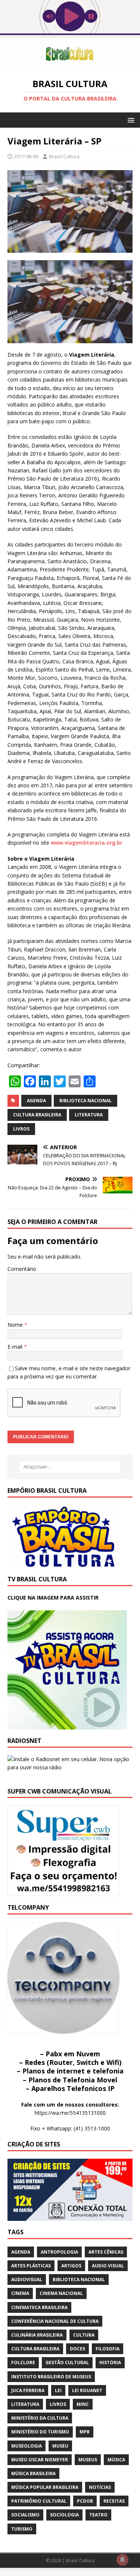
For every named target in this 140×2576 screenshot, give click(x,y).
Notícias (100, 2487)
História (110, 2363)
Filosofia (108, 2349)
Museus (88, 2460)
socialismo (25, 2515)
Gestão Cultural (67, 2363)
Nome (16, 1325)
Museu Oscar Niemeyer (40, 2460)
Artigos (71, 2266)
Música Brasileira (33, 2473)
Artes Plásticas (31, 2266)
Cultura (84, 2335)
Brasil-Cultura (64, 156)
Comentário (22, 1269)
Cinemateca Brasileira (39, 2307)
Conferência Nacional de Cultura (55, 2321)
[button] (130, 120)
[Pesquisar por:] (70, 1467)
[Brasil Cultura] (70, 66)
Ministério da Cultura (40, 2418)
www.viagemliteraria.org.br (86, 843)
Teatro (98, 2515)
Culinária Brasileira (37, 2335)
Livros (21, 1129)
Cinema (20, 2293)
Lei (58, 2390)
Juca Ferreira (28, 2390)
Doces (77, 2349)
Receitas (114, 2501)
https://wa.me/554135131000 (70, 2113)
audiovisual (27, 2279)
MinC (83, 2404)
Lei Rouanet (87, 2390)
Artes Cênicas (106, 2252)
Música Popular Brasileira (45, 2487)
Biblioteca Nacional (85, 1101)
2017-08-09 (26, 156)
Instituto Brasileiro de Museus (51, 2377)
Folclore (23, 2363)
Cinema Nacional (61, 2293)
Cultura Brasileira (37, 1115)
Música (116, 2460)
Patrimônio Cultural (39, 2501)
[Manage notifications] (122, 2560)
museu (60, 2446)
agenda (36, 1101)
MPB (85, 2432)
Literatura (89, 1115)
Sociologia (64, 2515)
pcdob (85, 2501)
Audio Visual (108, 2266)
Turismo (22, 2529)
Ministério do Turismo (40, 2432)
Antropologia (59, 2252)
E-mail (16, 1347)
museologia (27, 2446)
